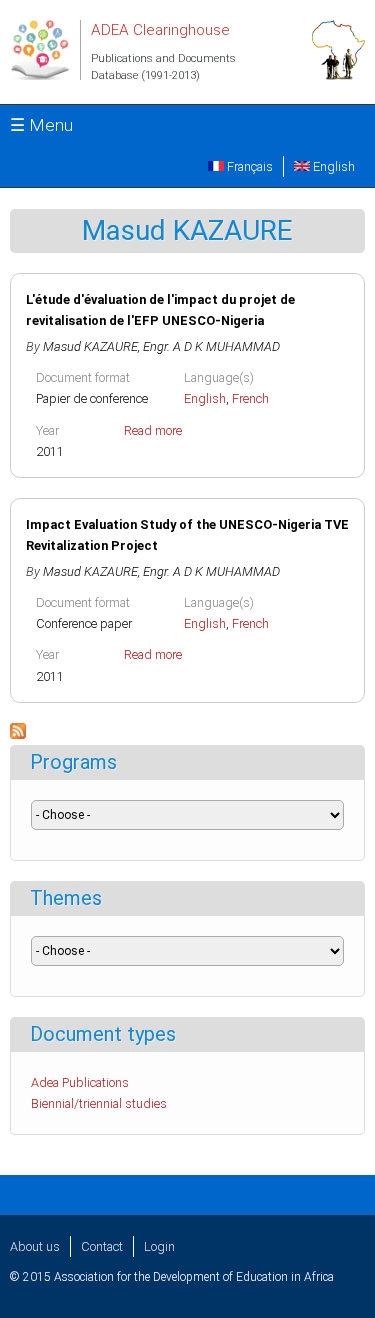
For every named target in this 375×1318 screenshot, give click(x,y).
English (332, 166)
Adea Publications (80, 1082)
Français (248, 166)
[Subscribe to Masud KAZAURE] (18, 734)
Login (159, 1246)
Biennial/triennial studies (99, 1103)
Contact (102, 1246)
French (250, 398)
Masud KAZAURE (90, 346)
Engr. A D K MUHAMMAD (211, 346)
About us (35, 1246)
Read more (153, 430)
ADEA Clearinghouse (160, 30)
